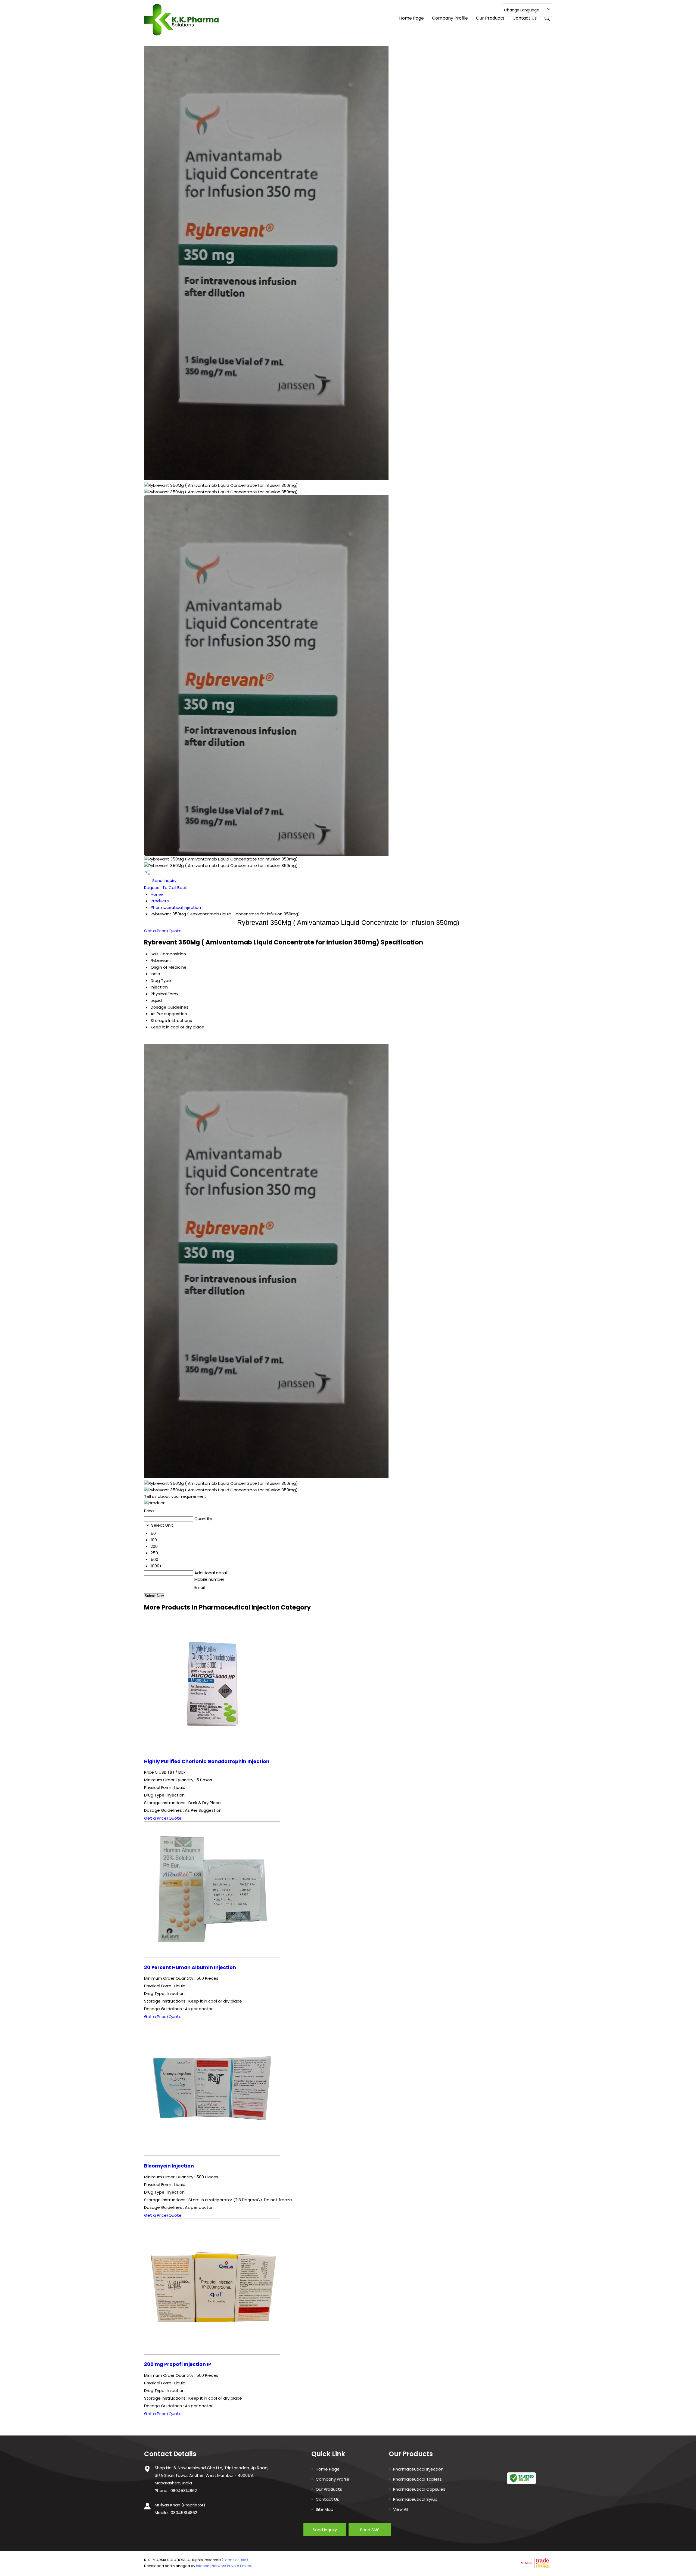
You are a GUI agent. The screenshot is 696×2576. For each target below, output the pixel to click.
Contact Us (525, 18)
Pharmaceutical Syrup (415, 2499)
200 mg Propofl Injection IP (178, 2364)
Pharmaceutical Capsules (419, 2489)
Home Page (411, 18)
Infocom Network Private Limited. (225, 2566)
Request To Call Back (165, 888)
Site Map (324, 2509)
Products (160, 901)
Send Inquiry (164, 880)
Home (157, 894)
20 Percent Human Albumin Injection (190, 1967)
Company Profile (450, 18)
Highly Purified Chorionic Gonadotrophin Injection (207, 1761)
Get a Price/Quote (163, 931)
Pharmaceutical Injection (176, 907)
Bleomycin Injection (169, 2166)
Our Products (490, 18)
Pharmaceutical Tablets (417, 2479)
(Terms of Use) (235, 2560)
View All (401, 2509)
